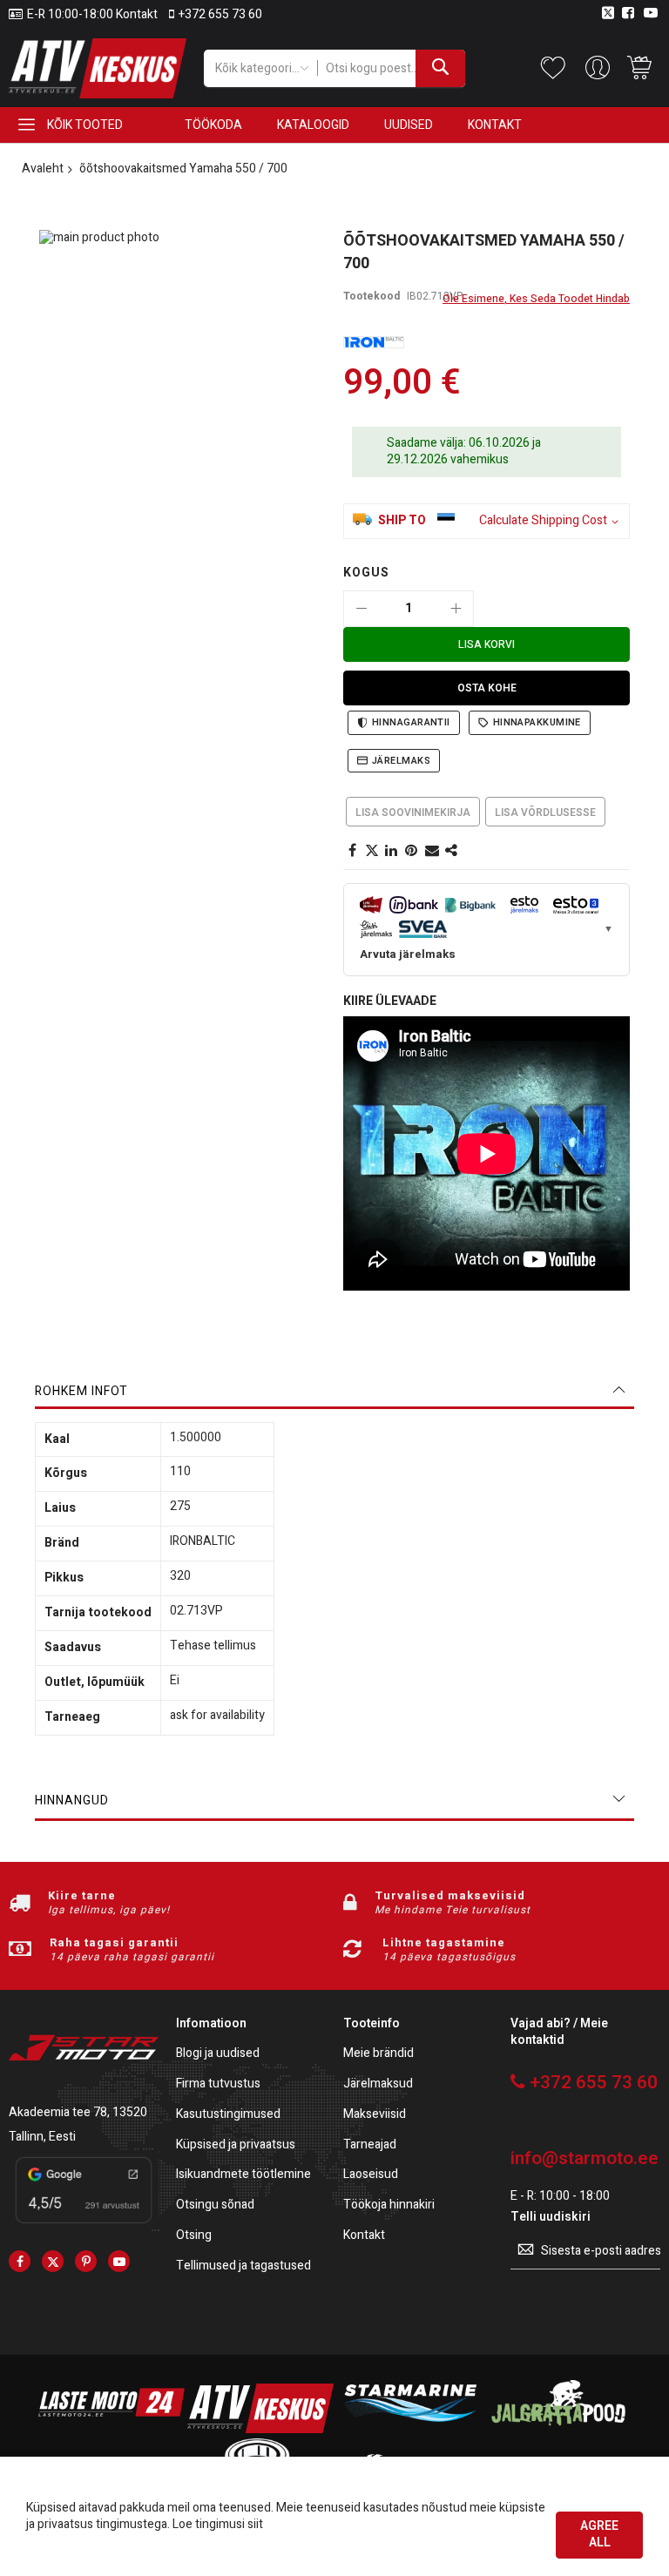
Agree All (599, 2534)
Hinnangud (72, 1801)
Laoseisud (371, 2175)
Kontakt (364, 2236)
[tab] (334, 1392)
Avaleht (43, 169)
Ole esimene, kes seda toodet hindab (536, 299)
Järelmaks (401, 761)
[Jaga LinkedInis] (392, 851)
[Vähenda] (362, 609)
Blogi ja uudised (218, 2054)
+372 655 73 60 (220, 15)
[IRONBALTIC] (374, 343)
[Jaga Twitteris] (372, 851)
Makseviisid (375, 2115)
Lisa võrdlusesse (545, 813)
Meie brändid (378, 2054)
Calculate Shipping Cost (543, 521)
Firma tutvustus (218, 2084)
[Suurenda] (456, 609)
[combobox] (391, 68)
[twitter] (53, 2261)
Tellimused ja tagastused (243, 2266)
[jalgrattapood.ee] (558, 2429)
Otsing (194, 2236)
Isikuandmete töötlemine (243, 2175)
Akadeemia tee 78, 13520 (78, 2112)
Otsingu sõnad (215, 2205)
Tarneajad (370, 2145)
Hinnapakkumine (537, 722)
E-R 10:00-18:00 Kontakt (92, 15)
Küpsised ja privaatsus (236, 2145)
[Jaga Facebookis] (352, 851)
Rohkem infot (81, 1391)
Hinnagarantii (411, 722)
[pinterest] (86, 2261)
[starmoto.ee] (98, 68)
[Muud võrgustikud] (452, 851)
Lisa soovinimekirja (413, 813)
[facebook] (20, 2261)
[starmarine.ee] (409, 2429)
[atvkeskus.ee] (260, 2429)
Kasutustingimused (228, 2115)
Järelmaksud (378, 2084)
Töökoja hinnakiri (389, 2205)
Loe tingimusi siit (218, 2524)
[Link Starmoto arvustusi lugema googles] (84, 2225)
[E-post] (432, 851)
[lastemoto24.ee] (111, 2429)
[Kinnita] (412, 851)
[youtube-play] (119, 2261)
